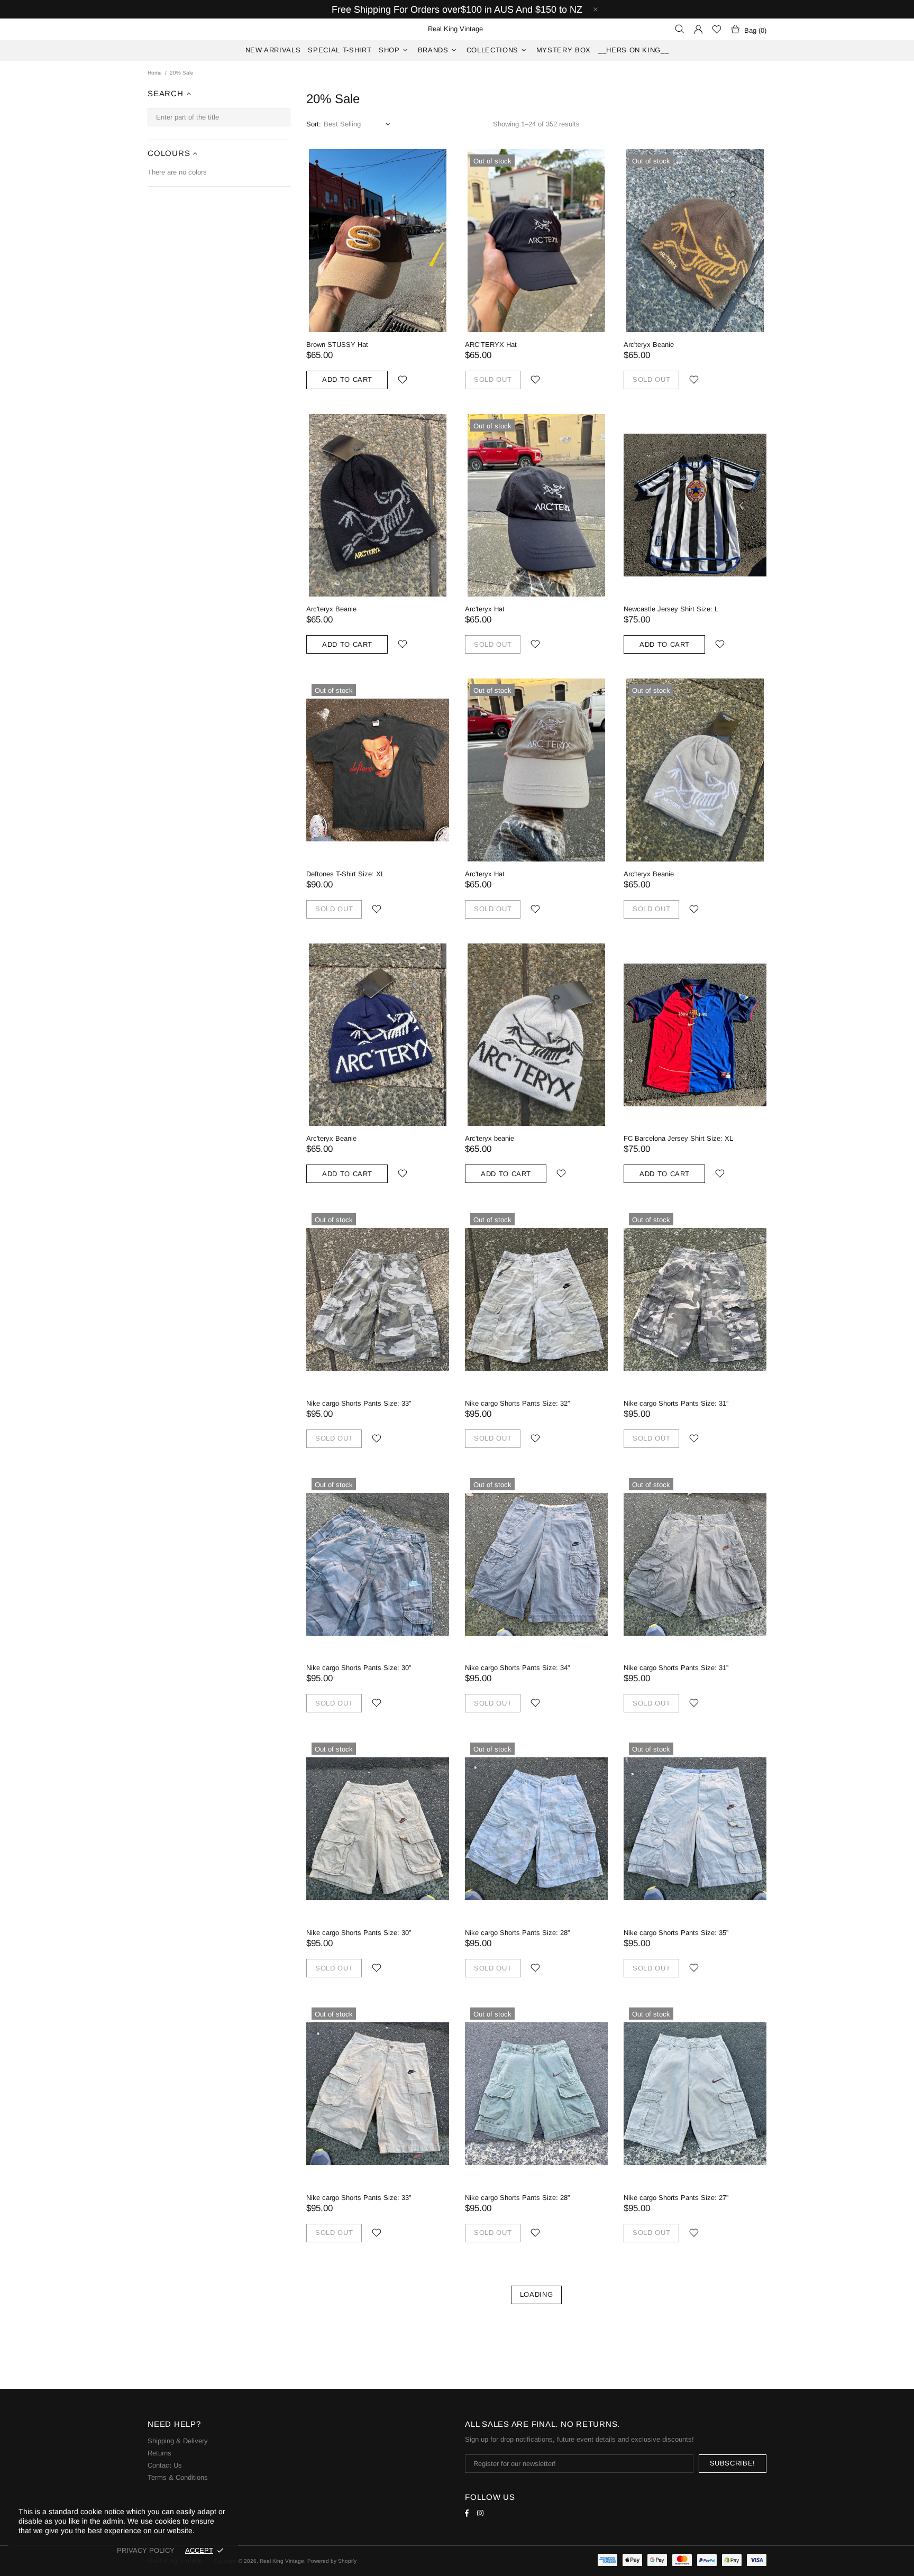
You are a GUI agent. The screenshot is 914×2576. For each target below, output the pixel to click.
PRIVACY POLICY (146, 2550)
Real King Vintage (282, 2561)
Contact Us (165, 2465)
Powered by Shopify (332, 2561)
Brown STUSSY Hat (337, 345)
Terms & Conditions (178, 2477)
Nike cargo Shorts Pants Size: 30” (359, 1668)
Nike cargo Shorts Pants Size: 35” (676, 1933)
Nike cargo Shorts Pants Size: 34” (517, 1668)
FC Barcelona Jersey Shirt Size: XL (678, 1138)
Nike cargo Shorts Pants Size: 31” (676, 1403)
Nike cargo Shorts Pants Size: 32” (517, 1403)
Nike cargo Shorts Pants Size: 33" (359, 1403)
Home (155, 73)
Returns (159, 2453)
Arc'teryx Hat (485, 609)
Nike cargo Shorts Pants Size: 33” (359, 2198)
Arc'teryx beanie (490, 1138)
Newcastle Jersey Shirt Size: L (671, 609)
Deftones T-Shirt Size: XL (345, 874)
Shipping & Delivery (178, 2441)
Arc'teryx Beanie (649, 345)
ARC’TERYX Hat (491, 345)
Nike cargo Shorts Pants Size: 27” (676, 2198)
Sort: (314, 124)
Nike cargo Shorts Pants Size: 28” (517, 1933)
